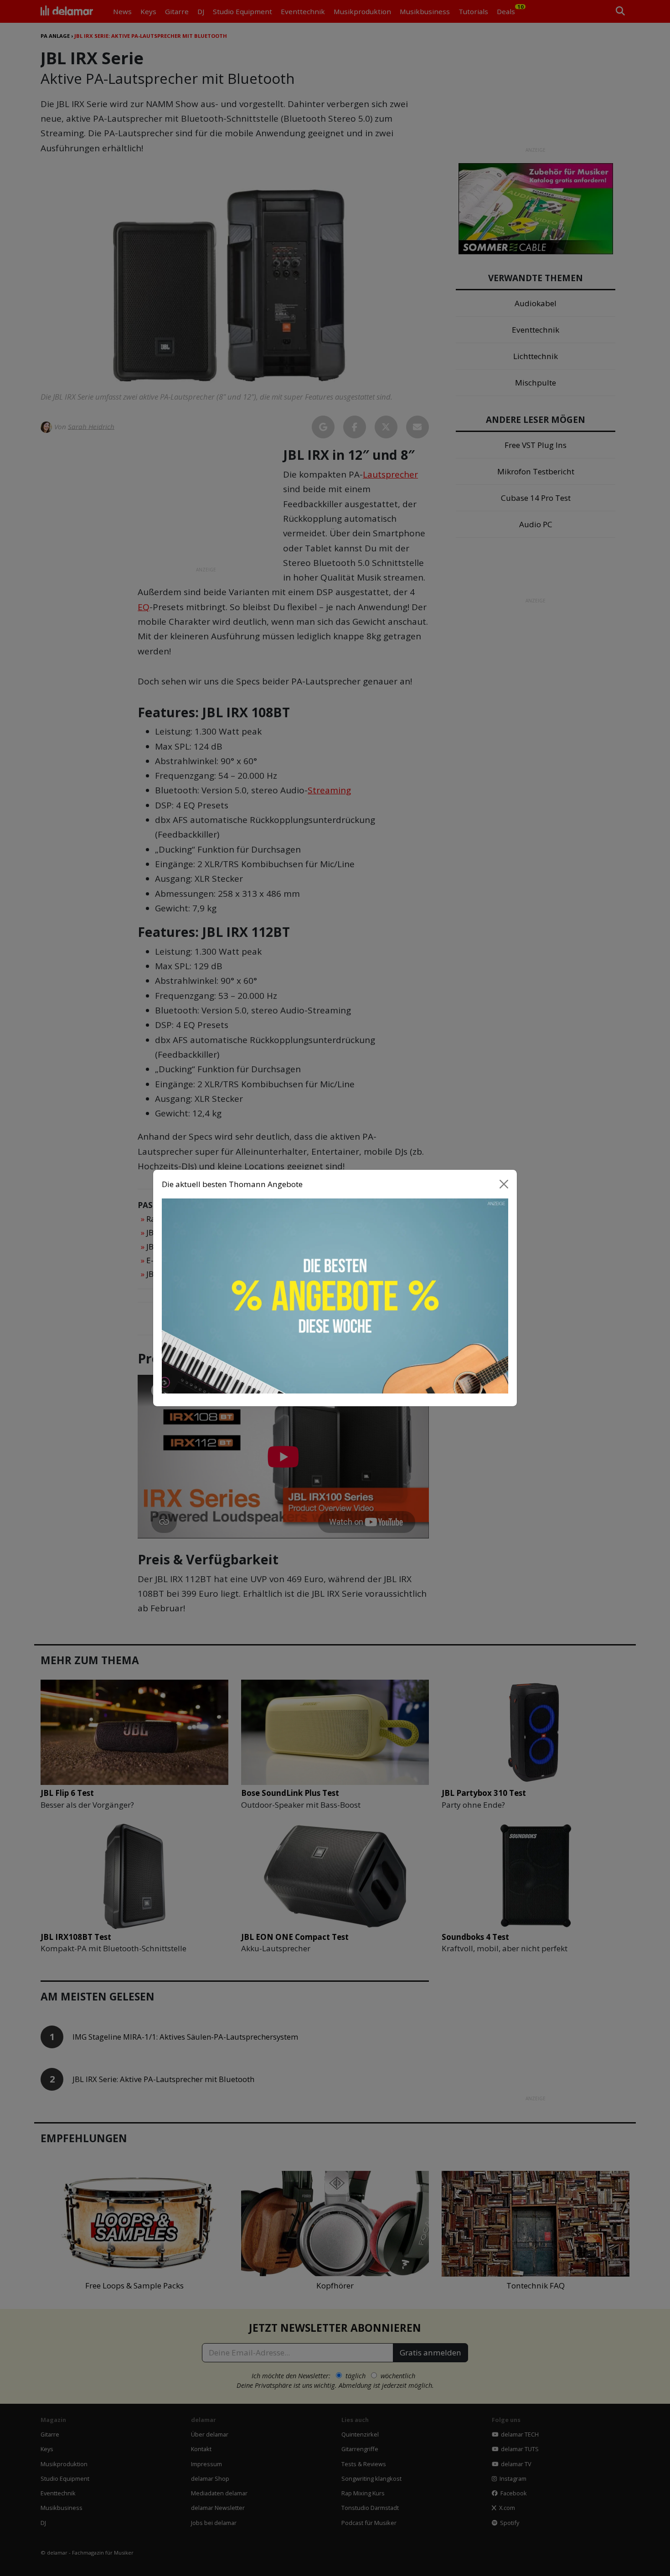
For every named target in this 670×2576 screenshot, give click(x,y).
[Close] (504, 1184)
